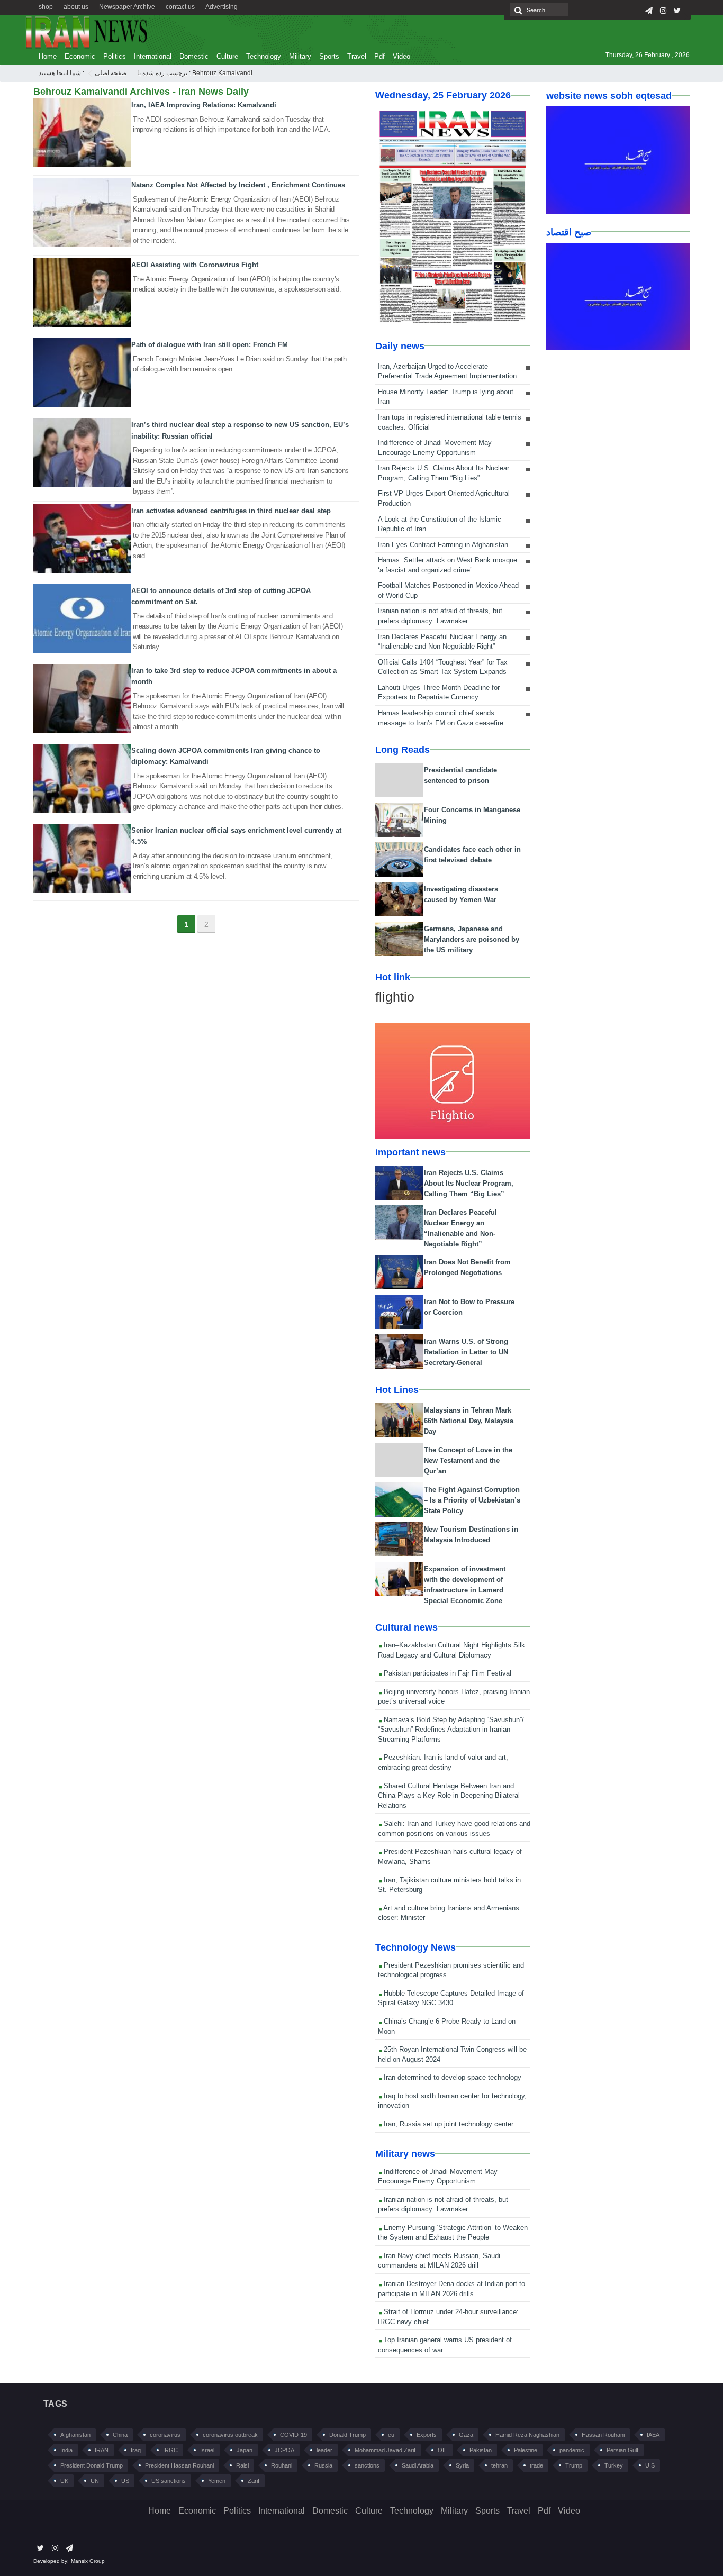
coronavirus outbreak (230, 2435)
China (120, 2435)
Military (300, 56)
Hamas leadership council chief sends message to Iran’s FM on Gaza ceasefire (441, 718)
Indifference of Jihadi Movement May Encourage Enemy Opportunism (435, 448)
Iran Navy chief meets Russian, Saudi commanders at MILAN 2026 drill (439, 2261)
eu (391, 2435)
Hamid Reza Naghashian (527, 2435)
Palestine (526, 2450)
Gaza (466, 2435)
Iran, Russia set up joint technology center (448, 2124)
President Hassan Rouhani (179, 2465)
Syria (462, 2465)
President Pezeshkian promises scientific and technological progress (451, 1970)
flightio (395, 997)
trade (536, 2465)
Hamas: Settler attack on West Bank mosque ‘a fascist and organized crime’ (448, 565)
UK (64, 2481)
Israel (207, 2450)
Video (401, 56)
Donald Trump (347, 2435)
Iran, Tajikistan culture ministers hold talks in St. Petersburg (449, 1885)
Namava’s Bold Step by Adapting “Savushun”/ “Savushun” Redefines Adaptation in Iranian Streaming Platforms (451, 1730)
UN (95, 2481)
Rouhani (282, 2465)
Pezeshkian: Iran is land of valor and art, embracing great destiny (443, 1762)
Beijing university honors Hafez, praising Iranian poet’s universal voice (454, 1697)
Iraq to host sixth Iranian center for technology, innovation (452, 2101)
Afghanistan (75, 2435)
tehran (499, 2465)
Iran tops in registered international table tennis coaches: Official (450, 422)
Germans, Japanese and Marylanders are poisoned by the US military (472, 939)
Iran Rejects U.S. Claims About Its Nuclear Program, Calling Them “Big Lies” (444, 473)
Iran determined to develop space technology (451, 2077)
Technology (264, 56)
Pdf (379, 56)
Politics (115, 56)
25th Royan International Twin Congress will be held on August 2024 (452, 2054)
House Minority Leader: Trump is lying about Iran (446, 397)
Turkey (614, 2465)
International (153, 56)
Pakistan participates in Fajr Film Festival (446, 1673)
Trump (574, 2465)
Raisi (242, 2465)
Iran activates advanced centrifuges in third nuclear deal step (231, 511)
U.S (650, 2465)
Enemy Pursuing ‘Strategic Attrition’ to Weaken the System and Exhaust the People (453, 2233)
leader (324, 2450)
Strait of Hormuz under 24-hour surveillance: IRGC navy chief (448, 2317)
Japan (245, 2450)
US (125, 2481)
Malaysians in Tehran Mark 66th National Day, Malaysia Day (469, 1421)
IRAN (102, 2450)
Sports (329, 56)
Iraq (136, 2450)
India (66, 2450)
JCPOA (284, 2450)
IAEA (653, 2435)
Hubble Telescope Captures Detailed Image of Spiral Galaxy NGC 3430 (451, 1998)
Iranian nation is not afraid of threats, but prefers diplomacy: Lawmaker (440, 616)
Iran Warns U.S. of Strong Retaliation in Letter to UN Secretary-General (466, 1352)
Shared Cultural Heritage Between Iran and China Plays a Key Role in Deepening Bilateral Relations (449, 1796)
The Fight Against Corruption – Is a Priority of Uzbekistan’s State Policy (472, 1500)
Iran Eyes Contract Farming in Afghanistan (443, 545)
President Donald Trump (92, 2465)
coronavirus (165, 2435)
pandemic (572, 2450)
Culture (227, 56)
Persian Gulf (622, 2450)
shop (46, 7)
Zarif (254, 2481)
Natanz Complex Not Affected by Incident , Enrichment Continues (238, 185)
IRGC (170, 2450)
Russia (323, 2465)
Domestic (194, 56)
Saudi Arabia (418, 2465)
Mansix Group (88, 2561)
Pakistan (481, 2450)
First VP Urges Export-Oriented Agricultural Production (444, 498)
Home (48, 56)
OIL (442, 2450)
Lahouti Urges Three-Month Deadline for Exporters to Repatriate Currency (439, 693)
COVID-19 (293, 2435)
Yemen (217, 2481)
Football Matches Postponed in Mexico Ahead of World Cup (448, 590)
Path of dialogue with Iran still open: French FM (210, 345)
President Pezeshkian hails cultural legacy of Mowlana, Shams (450, 1856)
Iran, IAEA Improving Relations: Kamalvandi (204, 105)
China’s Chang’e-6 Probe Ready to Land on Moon (447, 2026)
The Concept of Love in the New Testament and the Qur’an (468, 1460)
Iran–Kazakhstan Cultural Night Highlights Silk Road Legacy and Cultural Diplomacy (451, 1650)
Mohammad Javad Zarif (385, 2450)
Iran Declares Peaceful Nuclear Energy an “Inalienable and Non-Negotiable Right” (442, 642)
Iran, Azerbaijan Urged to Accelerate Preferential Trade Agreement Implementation (447, 371)
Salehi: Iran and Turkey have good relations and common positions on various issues (454, 1828)
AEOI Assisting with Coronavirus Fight (195, 265)
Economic (80, 56)
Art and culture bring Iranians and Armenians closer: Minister (449, 1913)
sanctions (367, 2465)
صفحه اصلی (111, 73)
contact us (180, 7)
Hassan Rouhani (603, 2435)
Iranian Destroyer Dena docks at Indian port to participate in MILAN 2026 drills (451, 2289)
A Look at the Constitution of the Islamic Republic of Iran (440, 524)
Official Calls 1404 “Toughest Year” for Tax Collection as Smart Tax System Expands (443, 667)
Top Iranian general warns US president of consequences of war (445, 2345)
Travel (357, 56)
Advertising (222, 7)
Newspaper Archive (127, 7)
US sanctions (169, 2481)
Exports (427, 2435)
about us (76, 7)
